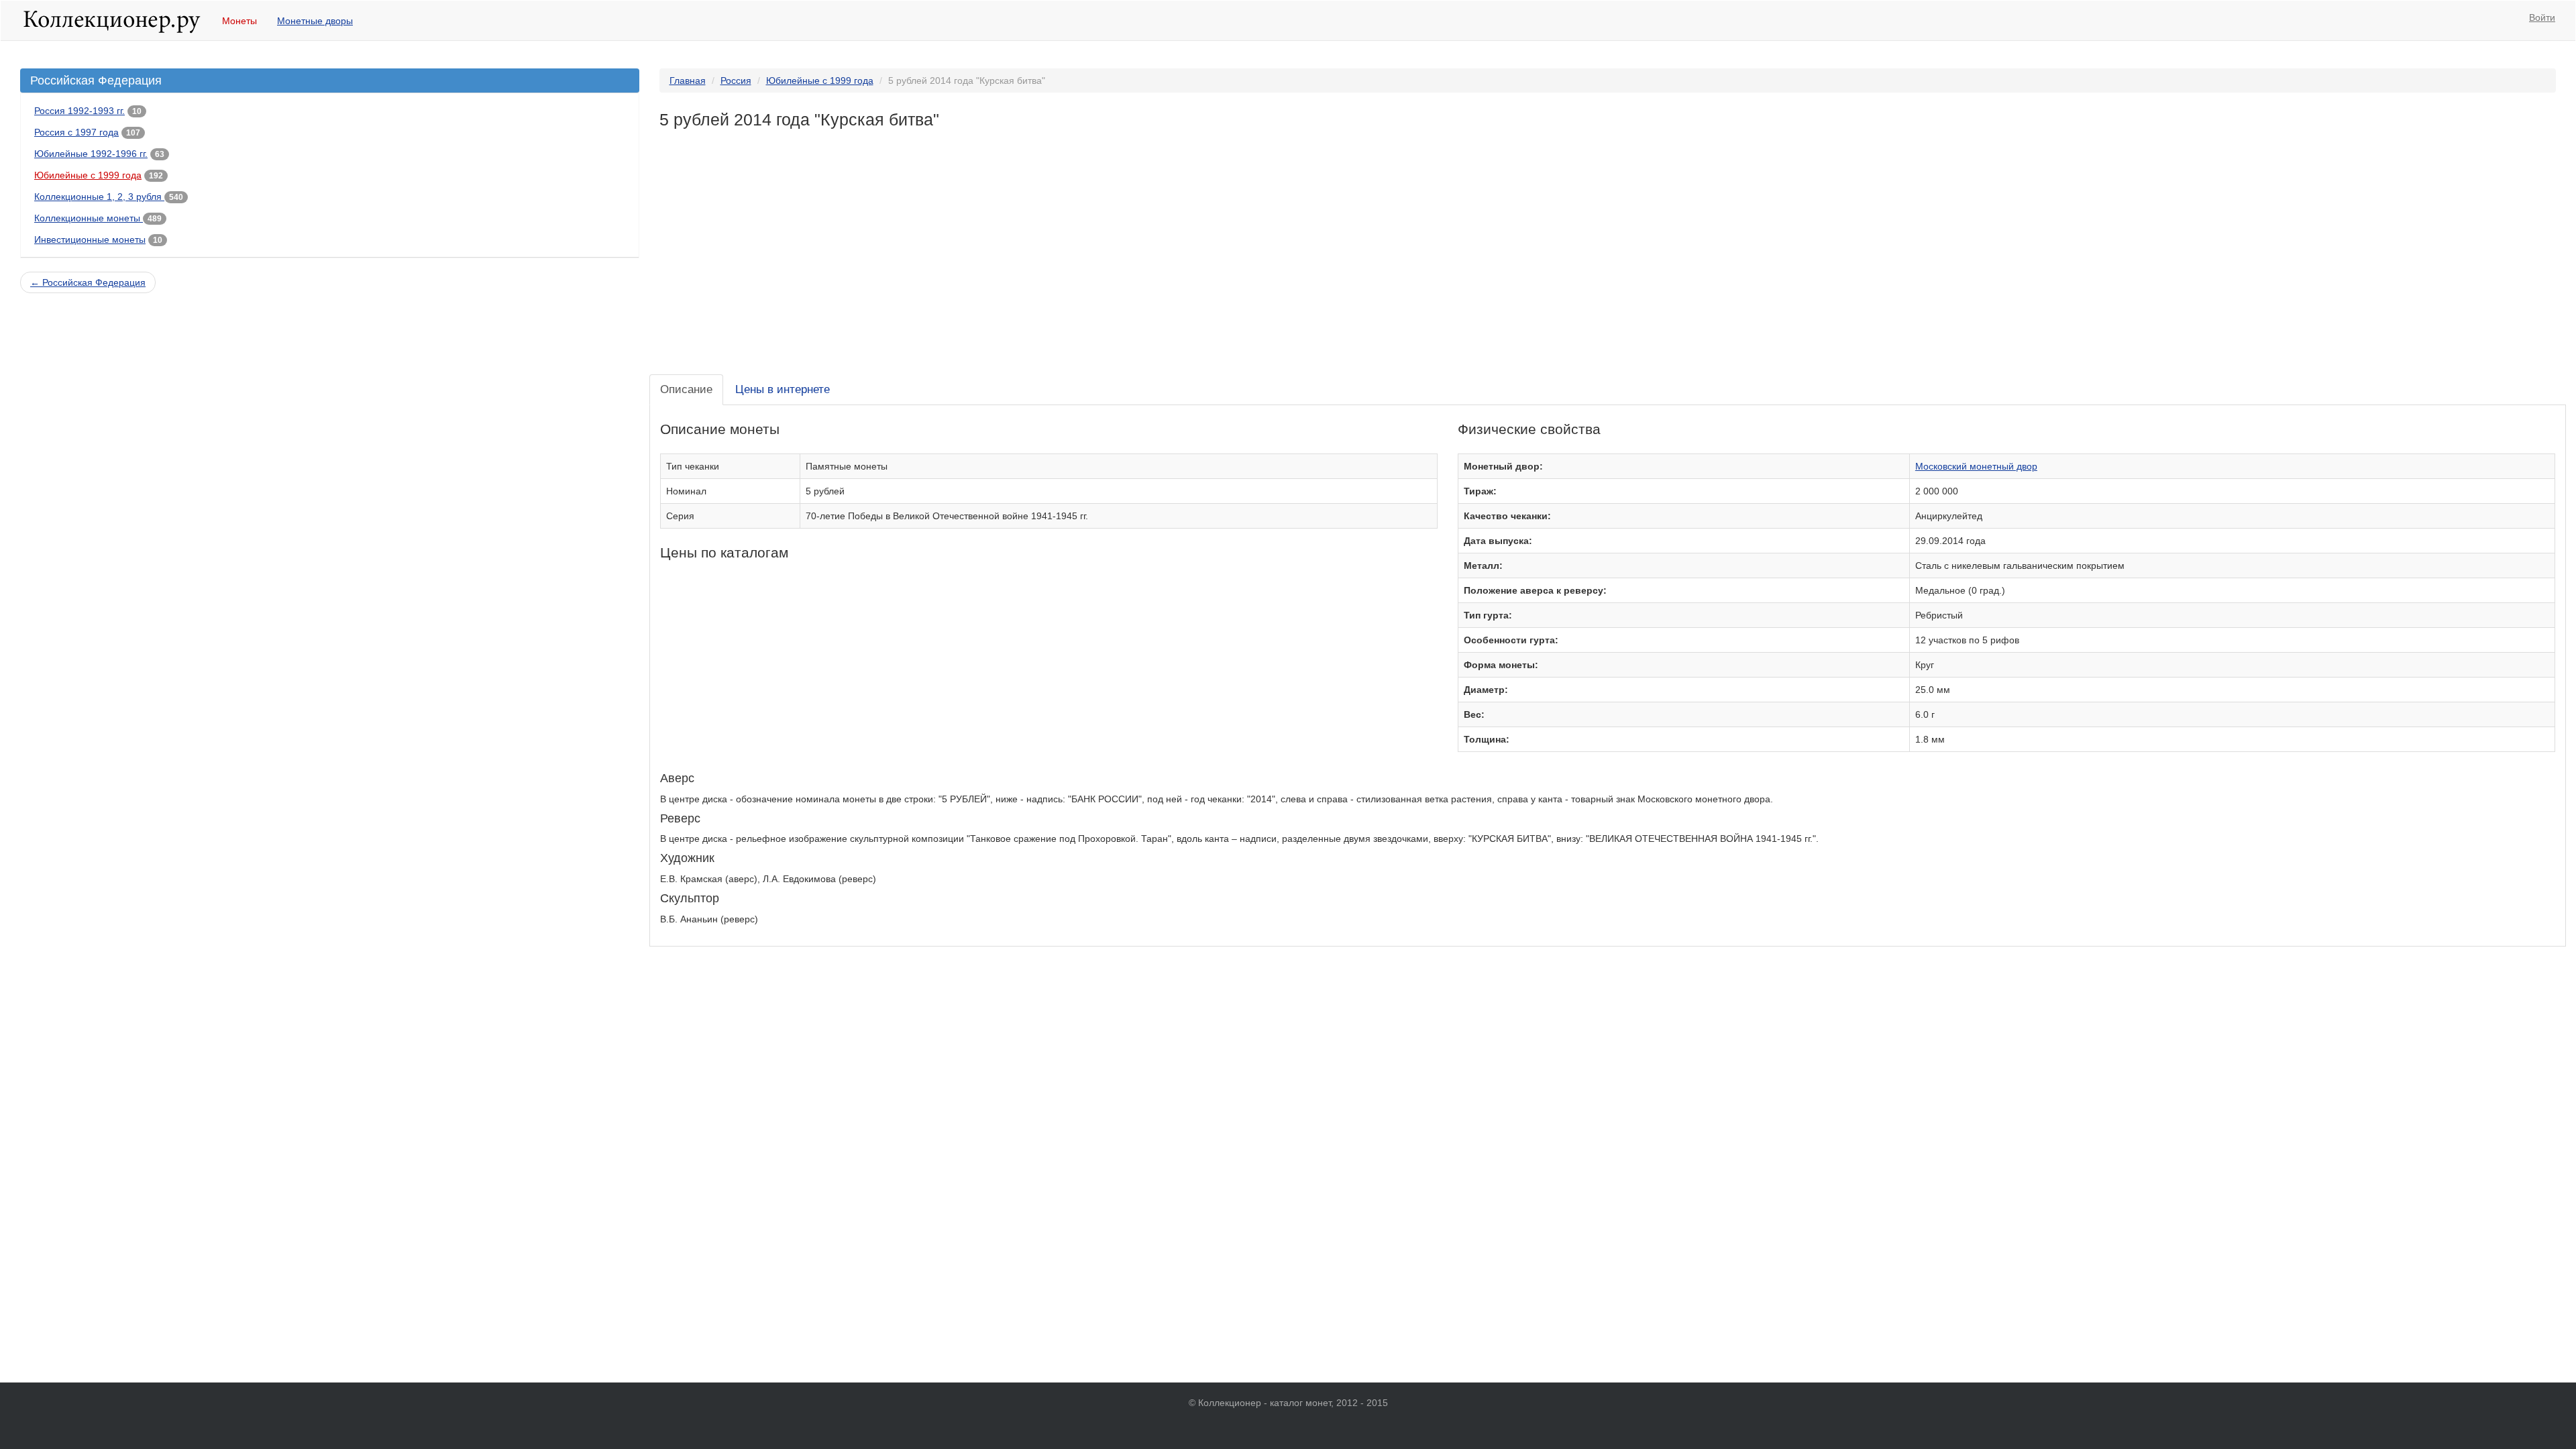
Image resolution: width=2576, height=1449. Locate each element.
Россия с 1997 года (76, 132)
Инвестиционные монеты (90, 239)
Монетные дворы (315, 21)
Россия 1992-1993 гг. (79, 111)
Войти (2542, 17)
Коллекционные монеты (89, 218)
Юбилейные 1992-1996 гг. (91, 154)
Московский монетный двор (1976, 466)
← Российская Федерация (88, 282)
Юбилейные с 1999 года (88, 175)
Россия (736, 80)
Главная (688, 80)
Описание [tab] (686, 389)
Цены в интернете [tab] (783, 389)
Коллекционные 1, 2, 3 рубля (99, 197)
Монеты (239, 21)
